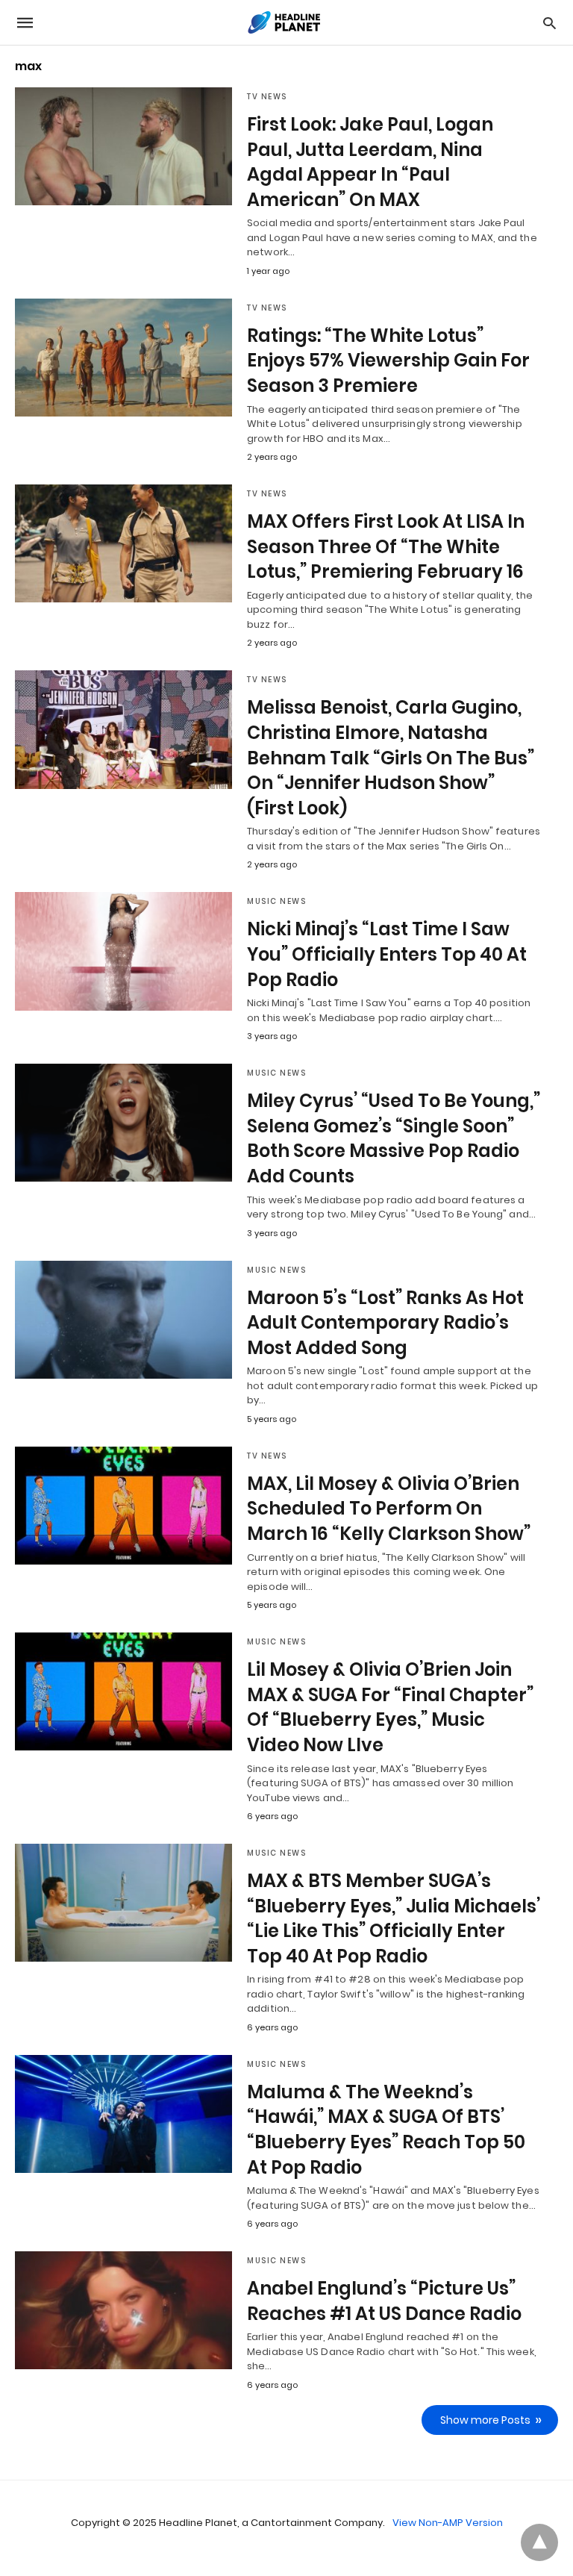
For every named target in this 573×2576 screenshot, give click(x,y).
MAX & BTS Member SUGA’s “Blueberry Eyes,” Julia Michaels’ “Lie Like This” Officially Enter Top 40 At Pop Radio (394, 1918)
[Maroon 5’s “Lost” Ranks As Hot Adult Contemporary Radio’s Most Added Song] (123, 1320)
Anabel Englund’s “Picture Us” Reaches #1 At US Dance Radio (384, 2301)
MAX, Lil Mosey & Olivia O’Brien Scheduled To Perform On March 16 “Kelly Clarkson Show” (389, 1509)
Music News (276, 901)
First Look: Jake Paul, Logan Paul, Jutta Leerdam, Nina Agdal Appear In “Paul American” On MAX (370, 162)
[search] (549, 23)
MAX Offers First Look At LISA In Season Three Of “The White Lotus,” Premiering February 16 (386, 546)
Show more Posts (485, 2420)
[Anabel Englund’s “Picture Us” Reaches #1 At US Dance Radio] (123, 2310)
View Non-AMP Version (448, 2523)
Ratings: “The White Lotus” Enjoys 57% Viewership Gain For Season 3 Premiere (388, 361)
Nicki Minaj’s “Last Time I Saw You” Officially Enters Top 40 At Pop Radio (387, 954)
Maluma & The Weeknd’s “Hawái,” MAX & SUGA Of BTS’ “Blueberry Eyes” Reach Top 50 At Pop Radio (386, 2130)
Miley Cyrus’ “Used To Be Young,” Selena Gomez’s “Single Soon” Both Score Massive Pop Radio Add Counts (394, 1138)
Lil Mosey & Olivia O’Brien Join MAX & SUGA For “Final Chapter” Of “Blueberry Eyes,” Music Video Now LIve (390, 1707)
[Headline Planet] (286, 22)
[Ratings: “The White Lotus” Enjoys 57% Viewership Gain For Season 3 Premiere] (123, 358)
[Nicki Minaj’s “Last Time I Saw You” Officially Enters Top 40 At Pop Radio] (123, 951)
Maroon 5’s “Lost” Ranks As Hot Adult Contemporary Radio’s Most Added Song (385, 1323)
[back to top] (539, 2542)
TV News (267, 97)
